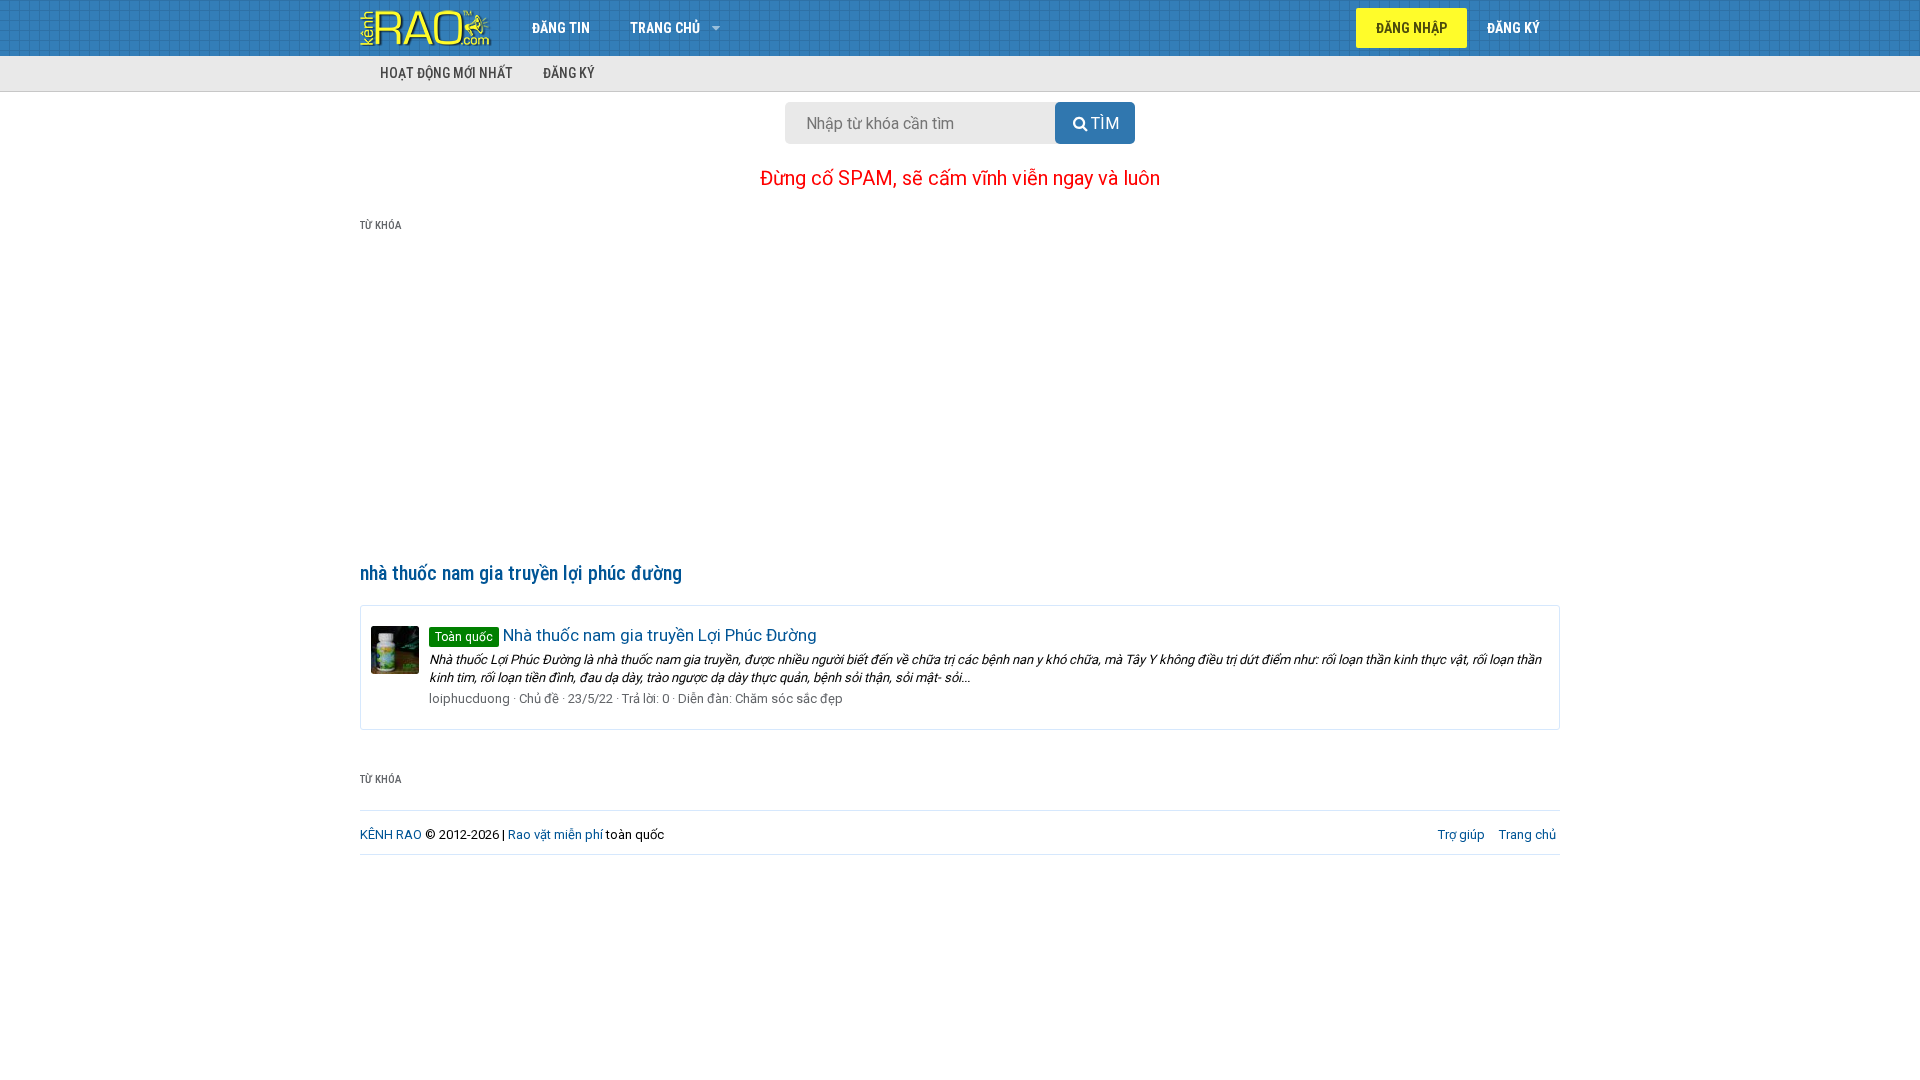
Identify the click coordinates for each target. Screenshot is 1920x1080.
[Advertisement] (960, 401)
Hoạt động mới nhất (446, 73)
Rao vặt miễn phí (555, 834)
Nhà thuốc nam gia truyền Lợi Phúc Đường (626, 635)
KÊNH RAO (391, 834)
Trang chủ (665, 28)
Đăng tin (561, 28)
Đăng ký (569, 73)
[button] (715, 28)
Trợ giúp (1461, 834)
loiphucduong (469, 698)
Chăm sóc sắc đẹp (789, 698)
